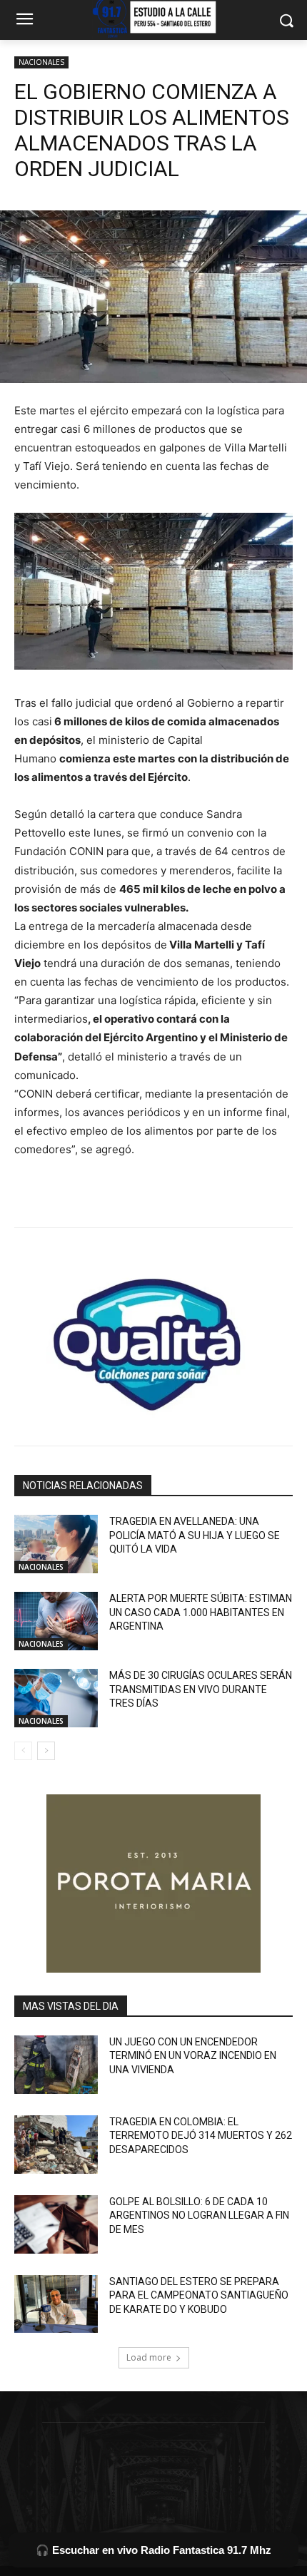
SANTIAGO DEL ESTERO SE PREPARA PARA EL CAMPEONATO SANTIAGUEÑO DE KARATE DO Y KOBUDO (199, 2295)
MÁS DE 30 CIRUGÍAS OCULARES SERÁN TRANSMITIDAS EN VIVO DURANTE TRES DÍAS (201, 1689)
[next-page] (46, 1751)
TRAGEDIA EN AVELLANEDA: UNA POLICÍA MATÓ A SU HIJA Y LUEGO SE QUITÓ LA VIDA (195, 1535)
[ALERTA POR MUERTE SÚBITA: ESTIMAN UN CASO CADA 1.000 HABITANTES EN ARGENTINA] (56, 1621)
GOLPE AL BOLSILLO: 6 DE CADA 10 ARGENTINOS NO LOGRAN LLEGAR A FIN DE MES (199, 2215)
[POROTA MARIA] (153, 1884)
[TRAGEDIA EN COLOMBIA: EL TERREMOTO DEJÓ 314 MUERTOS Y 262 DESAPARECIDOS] (56, 2145)
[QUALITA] (153, 1339)
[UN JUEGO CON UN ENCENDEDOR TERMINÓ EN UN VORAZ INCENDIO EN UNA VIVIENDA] (56, 2065)
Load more (149, 2357)
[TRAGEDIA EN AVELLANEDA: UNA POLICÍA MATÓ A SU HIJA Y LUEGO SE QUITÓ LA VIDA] (56, 1544)
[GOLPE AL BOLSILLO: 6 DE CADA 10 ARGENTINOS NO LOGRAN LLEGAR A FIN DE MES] (56, 2224)
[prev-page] (23, 1751)
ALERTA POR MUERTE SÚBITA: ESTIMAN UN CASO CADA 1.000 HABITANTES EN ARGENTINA (201, 1612)
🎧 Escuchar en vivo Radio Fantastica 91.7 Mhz (153, 2550)
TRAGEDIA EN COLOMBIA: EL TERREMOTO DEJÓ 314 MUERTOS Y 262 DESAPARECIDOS (201, 2136)
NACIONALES (41, 62)
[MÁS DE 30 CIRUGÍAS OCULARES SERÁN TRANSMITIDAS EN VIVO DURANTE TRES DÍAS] (56, 1698)
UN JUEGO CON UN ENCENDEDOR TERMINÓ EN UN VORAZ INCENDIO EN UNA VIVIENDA (193, 2056)
